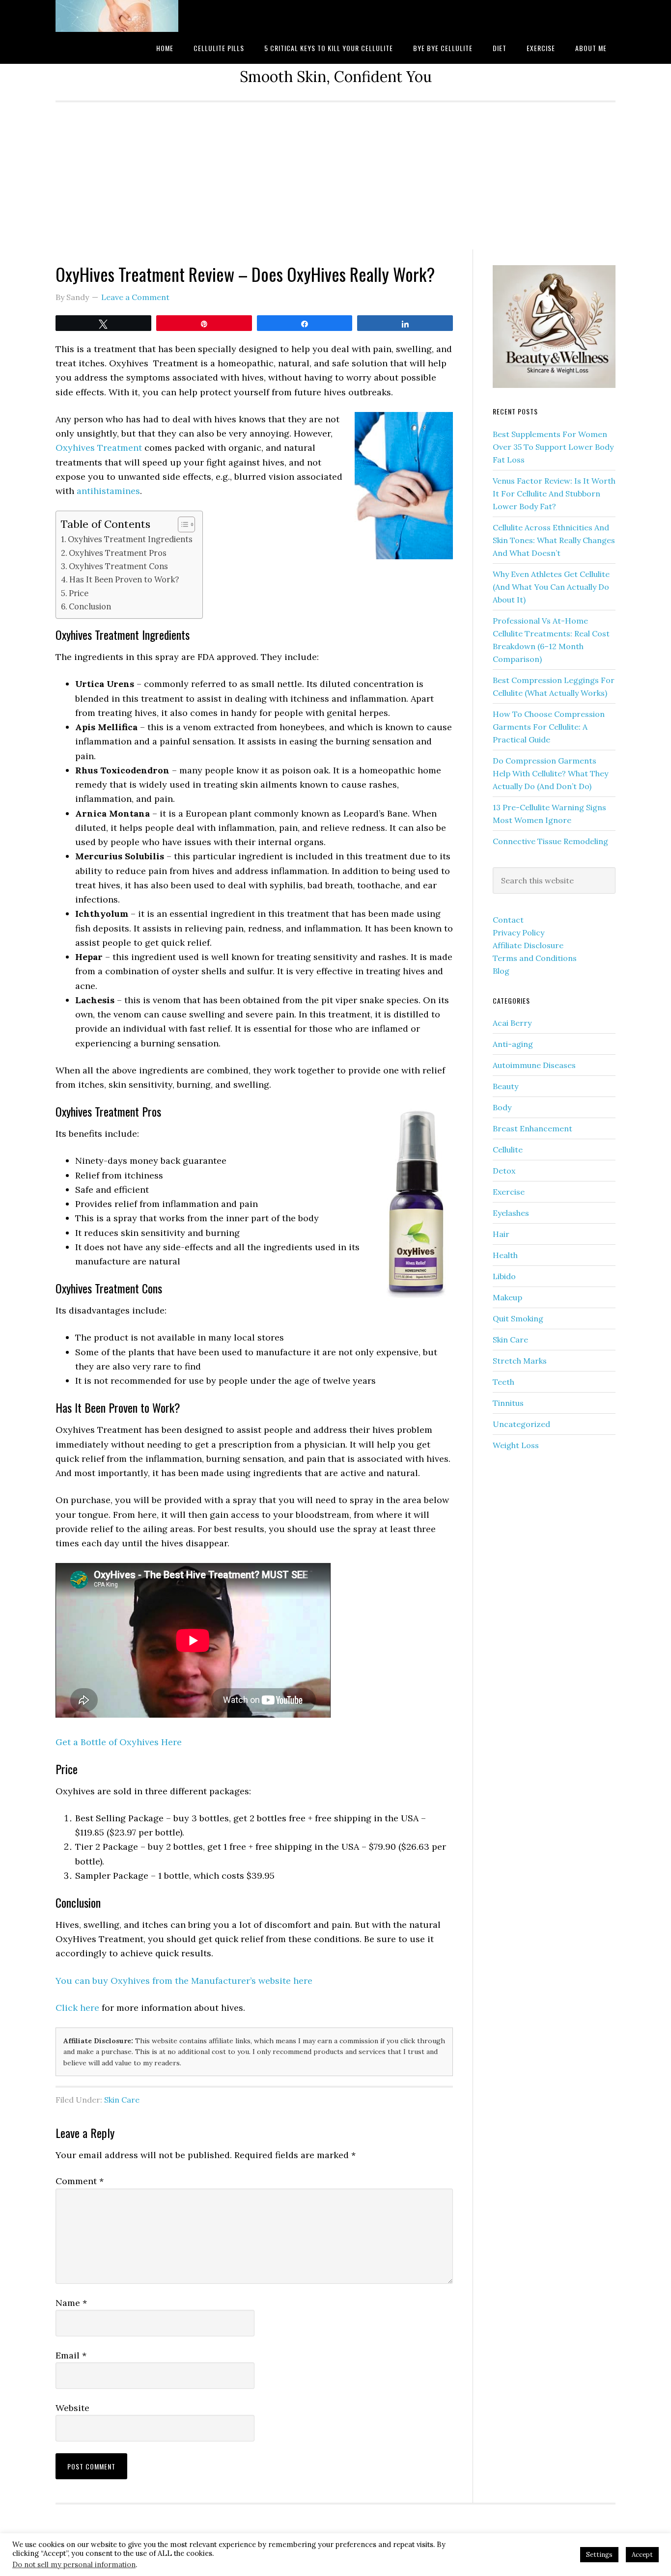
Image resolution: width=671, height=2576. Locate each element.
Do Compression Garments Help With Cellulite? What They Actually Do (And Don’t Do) (550, 773)
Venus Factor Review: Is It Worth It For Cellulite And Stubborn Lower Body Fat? (554, 493)
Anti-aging (513, 1044)
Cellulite (508, 1150)
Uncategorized (521, 1424)
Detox (504, 1171)
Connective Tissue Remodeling (550, 841)
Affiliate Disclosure (528, 945)
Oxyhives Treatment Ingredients (130, 539)
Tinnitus (508, 1403)
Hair (501, 1234)
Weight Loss (516, 1445)
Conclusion (90, 606)
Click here (77, 2008)
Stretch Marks (520, 1361)
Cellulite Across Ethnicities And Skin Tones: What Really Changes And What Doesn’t (554, 540)
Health (505, 1255)
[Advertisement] (335, 176)
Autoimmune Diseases (534, 1065)
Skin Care (122, 2100)
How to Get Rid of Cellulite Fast (134, 16)
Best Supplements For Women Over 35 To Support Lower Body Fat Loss (553, 447)
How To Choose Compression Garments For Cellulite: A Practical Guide (549, 727)
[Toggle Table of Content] (182, 524)
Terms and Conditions (535, 958)
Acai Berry (512, 1023)
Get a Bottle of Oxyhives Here (119, 1742)
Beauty (505, 1086)
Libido (504, 1276)
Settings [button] (599, 2555)
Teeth (503, 1382)
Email (71, 2355)
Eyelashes (511, 1213)
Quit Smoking (518, 1318)
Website (72, 2408)
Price (79, 593)
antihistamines (108, 491)
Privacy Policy (518, 932)
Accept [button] (642, 2555)
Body (502, 1107)
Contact (508, 920)
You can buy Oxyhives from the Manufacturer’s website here (184, 1981)
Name (71, 2303)
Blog (501, 971)
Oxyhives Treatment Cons (118, 566)
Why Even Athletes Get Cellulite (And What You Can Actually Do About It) (551, 587)
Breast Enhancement (532, 1128)
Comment (80, 2181)
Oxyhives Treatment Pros (119, 553)
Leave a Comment (135, 297)
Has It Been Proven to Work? (124, 579)
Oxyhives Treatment (99, 448)
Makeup (507, 1297)
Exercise (509, 1192)
